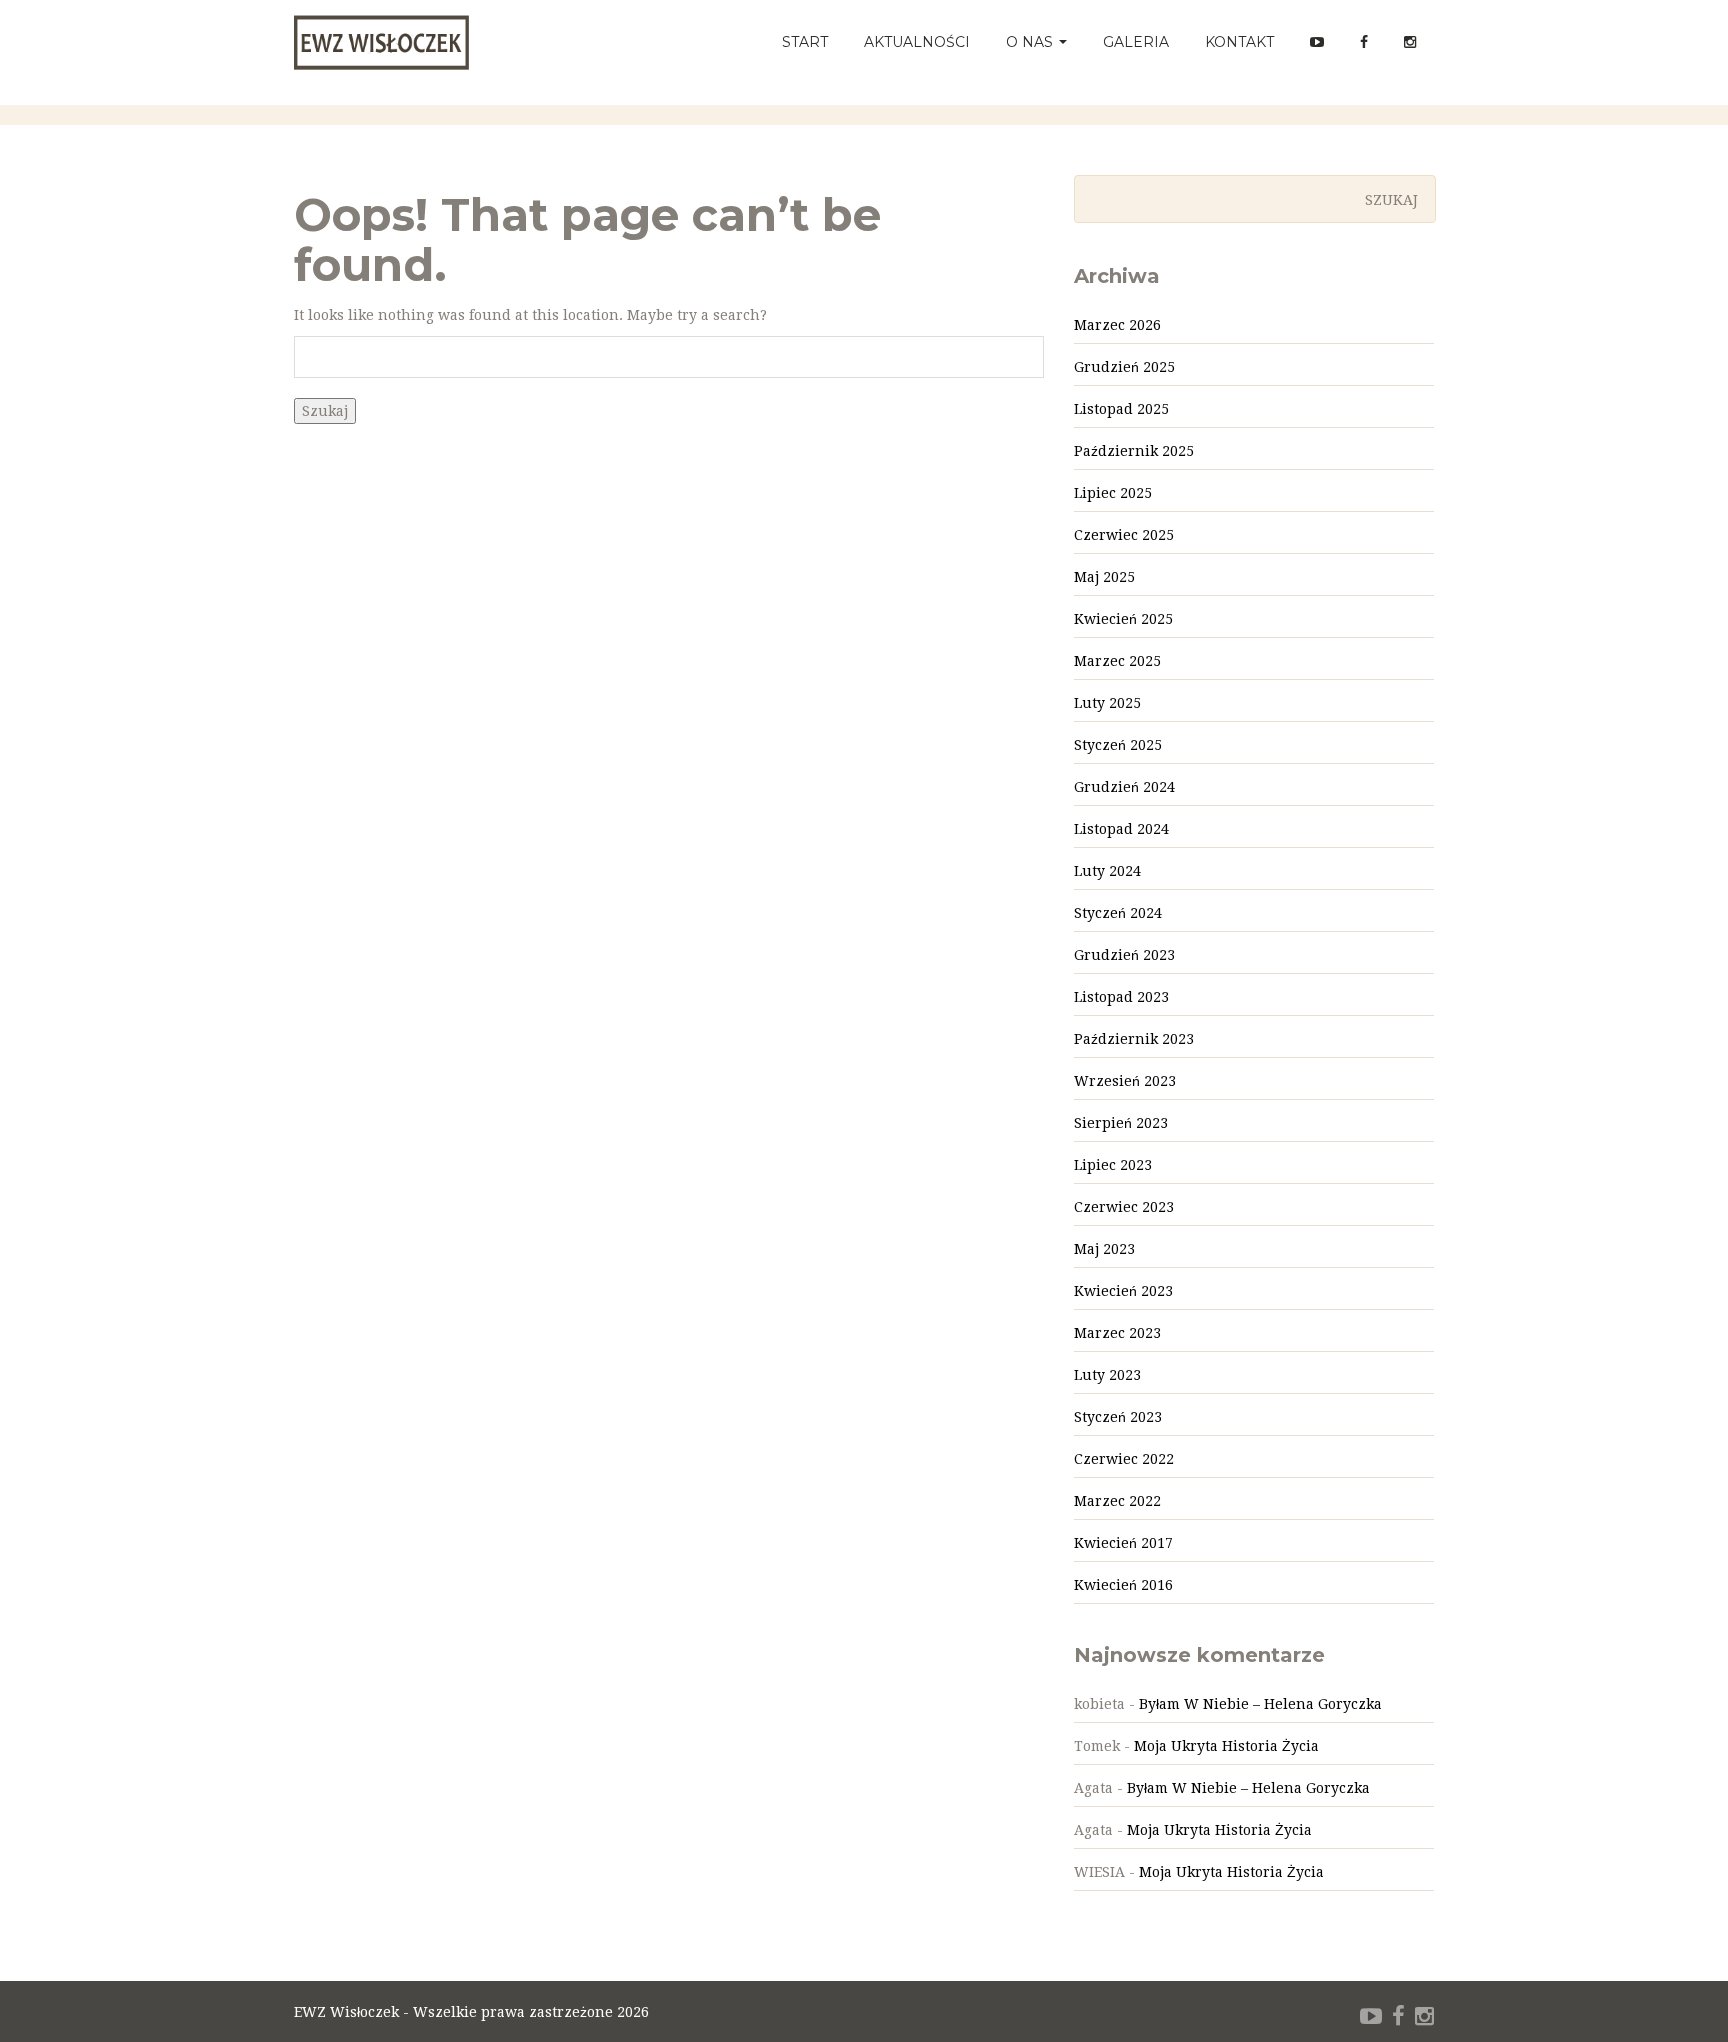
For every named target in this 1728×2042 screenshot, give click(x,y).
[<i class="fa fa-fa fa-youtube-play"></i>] (1317, 42)
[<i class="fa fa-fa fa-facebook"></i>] (1364, 42)
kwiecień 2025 (1123, 619)
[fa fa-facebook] (1398, 2016)
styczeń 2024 (1118, 913)
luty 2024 (1107, 871)
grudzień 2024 (1124, 787)
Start (805, 42)
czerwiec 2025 (1124, 535)
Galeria (1136, 42)
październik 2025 (1134, 451)
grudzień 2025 (1124, 367)
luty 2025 (1107, 703)
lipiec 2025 (1113, 493)
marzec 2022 (1117, 1501)
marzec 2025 (1117, 661)
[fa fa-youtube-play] (1371, 2016)
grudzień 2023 (1124, 955)
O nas (1031, 42)
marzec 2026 (1117, 325)
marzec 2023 (1117, 1333)
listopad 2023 (1121, 997)
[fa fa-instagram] (1424, 2016)
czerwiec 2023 (1124, 1207)
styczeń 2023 (1118, 1417)
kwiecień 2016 (1123, 1585)
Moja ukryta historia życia (1226, 1746)
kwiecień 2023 (1123, 1291)
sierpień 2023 (1121, 1123)
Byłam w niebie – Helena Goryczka (1260, 1704)
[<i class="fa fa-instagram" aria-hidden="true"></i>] (1410, 42)
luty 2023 (1107, 1375)
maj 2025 (1104, 577)
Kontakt (1239, 42)
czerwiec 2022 (1124, 1459)
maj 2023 (1104, 1249)
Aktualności (917, 42)
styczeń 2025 (1118, 745)
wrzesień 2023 (1125, 1081)
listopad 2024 (1121, 829)
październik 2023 (1134, 1039)
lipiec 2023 (1113, 1165)
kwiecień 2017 (1123, 1543)
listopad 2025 (1121, 409)
